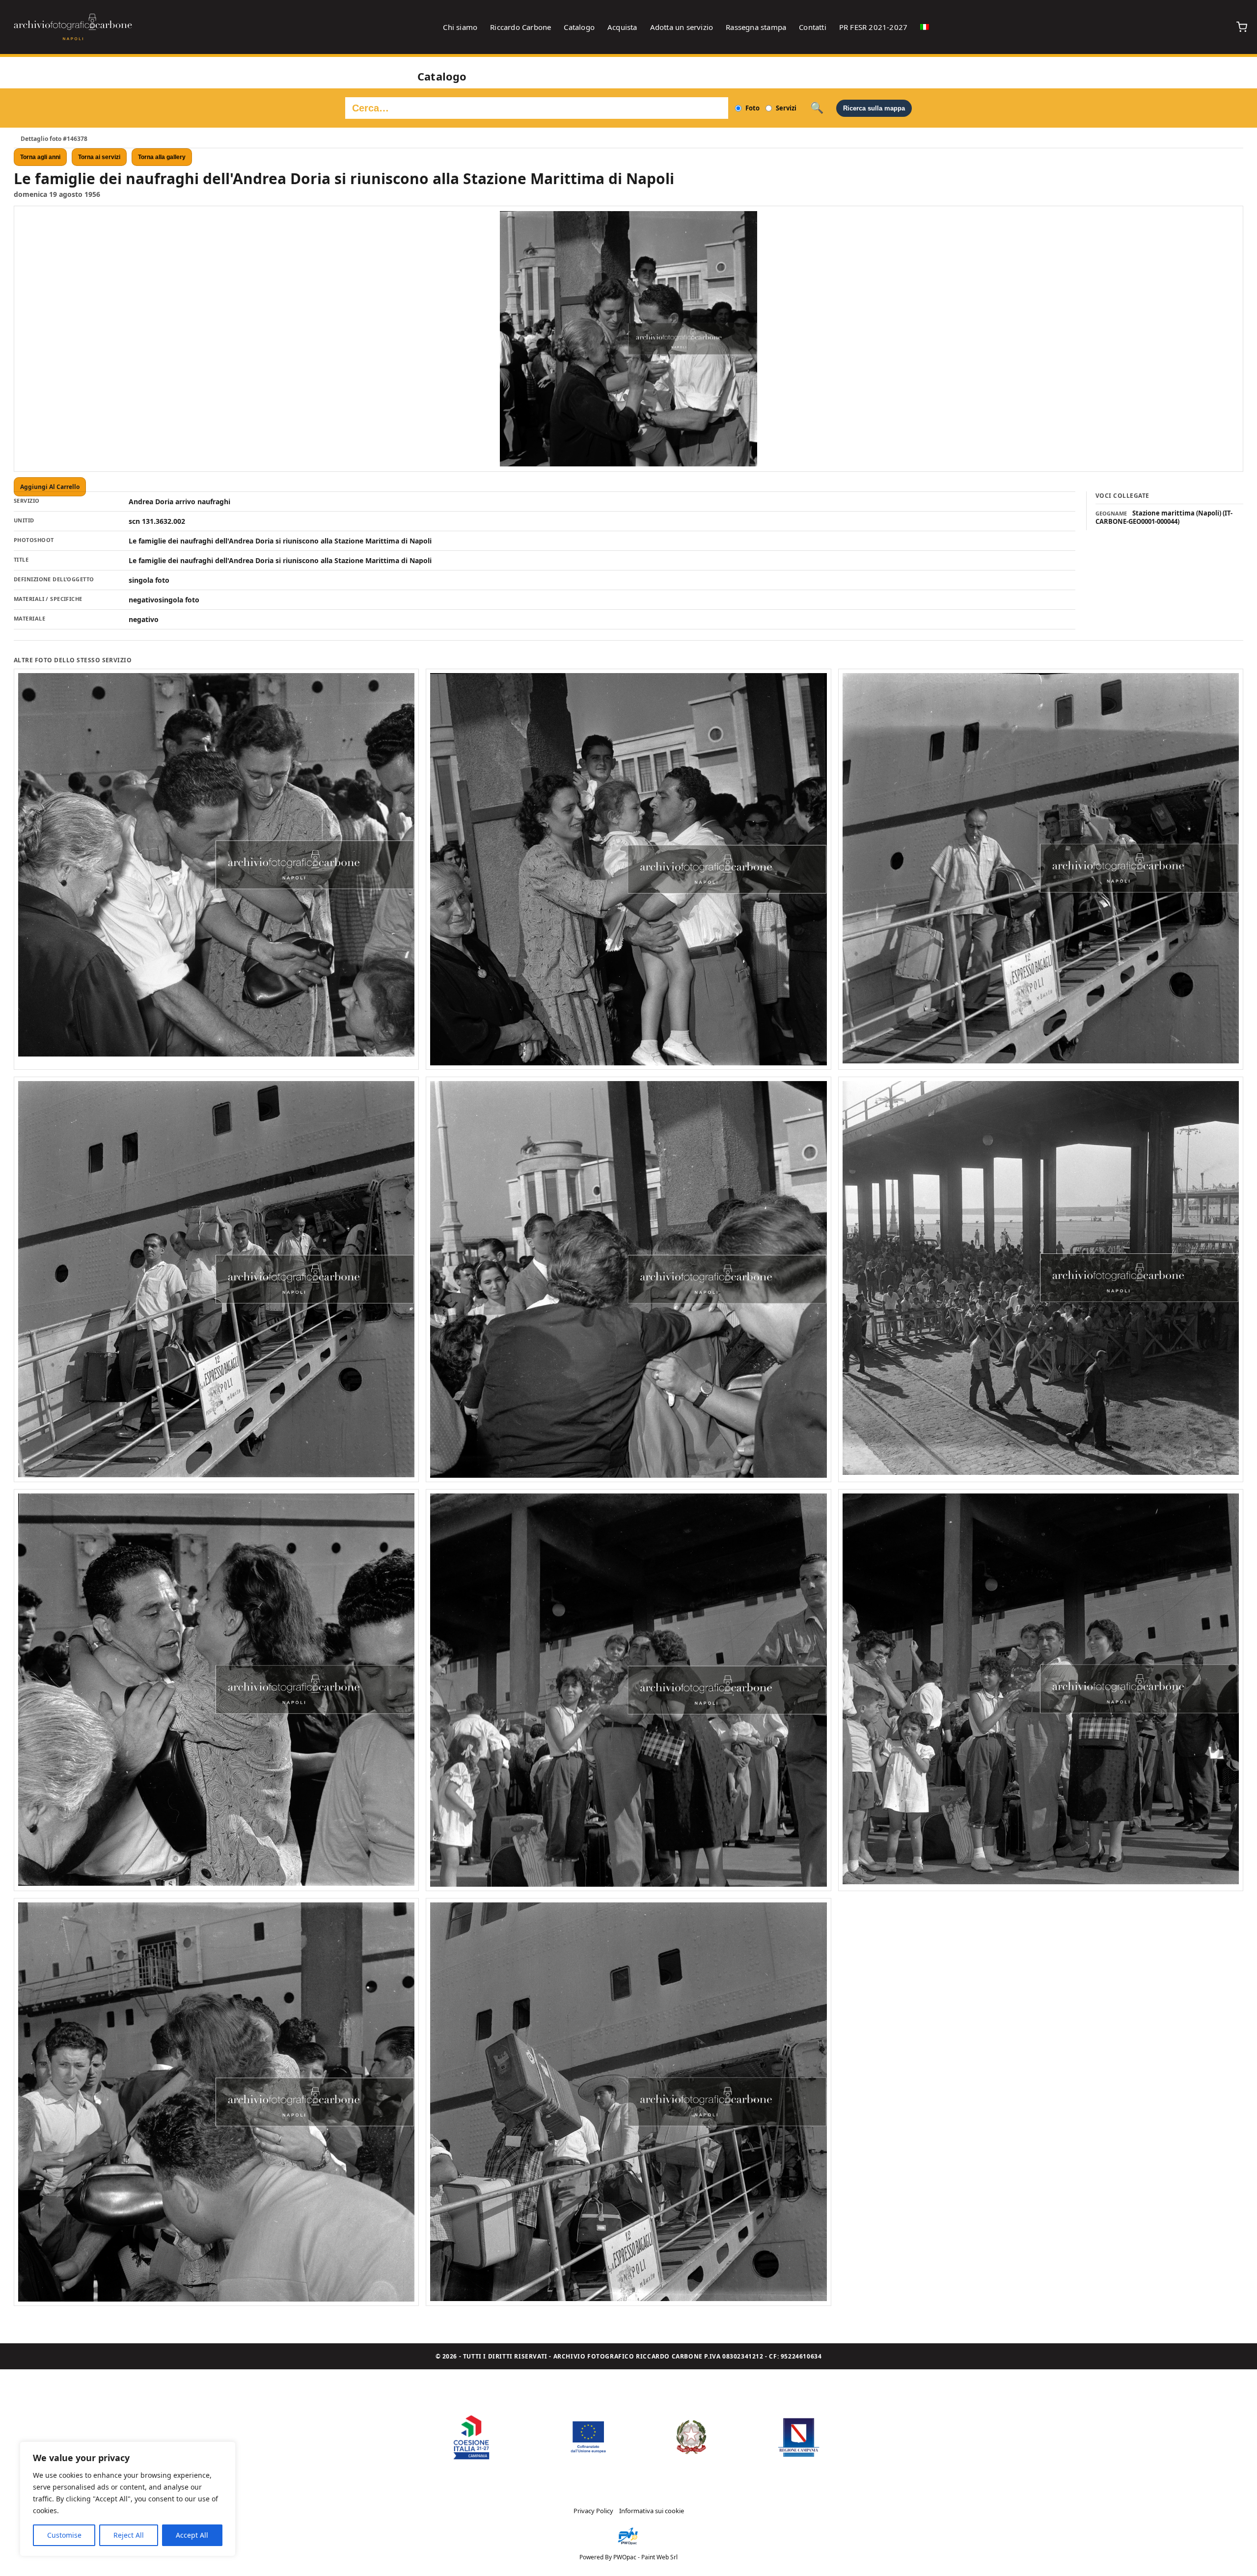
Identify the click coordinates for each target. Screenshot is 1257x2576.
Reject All (129, 2535)
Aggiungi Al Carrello (50, 487)
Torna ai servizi (99, 157)
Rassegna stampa (756, 27)
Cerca (817, 108)
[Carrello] (1242, 27)
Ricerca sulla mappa (874, 108)
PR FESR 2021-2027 (873, 27)
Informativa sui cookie (652, 2511)
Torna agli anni (40, 157)
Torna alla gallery (162, 157)
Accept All (192, 2535)
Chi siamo (460, 27)
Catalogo (579, 27)
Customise (64, 2535)
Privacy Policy (593, 2511)
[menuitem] (925, 27)
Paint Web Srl (659, 2557)
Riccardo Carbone (520, 27)
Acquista (622, 27)
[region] (128, 2499)
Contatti (813, 27)
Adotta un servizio (682, 27)
